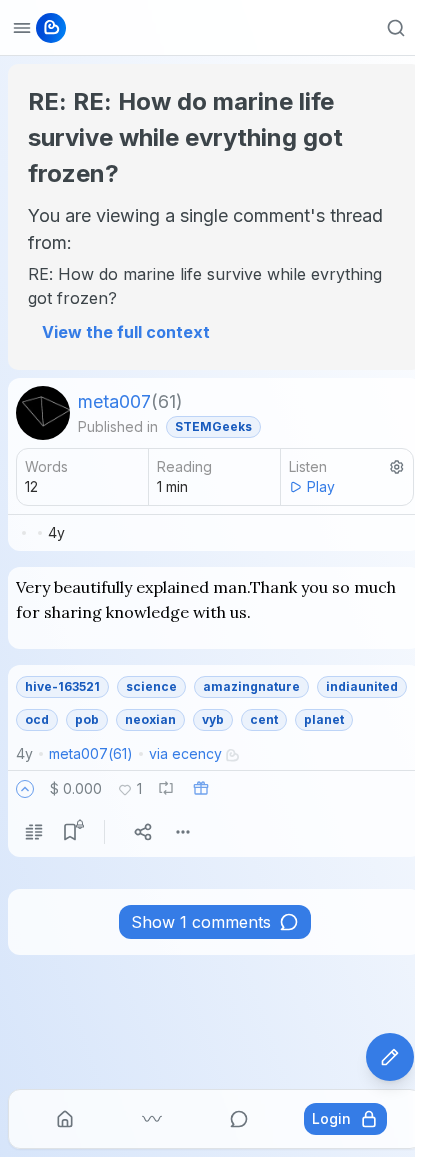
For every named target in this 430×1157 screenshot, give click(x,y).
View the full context (126, 332)
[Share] (143, 832)
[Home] (65, 1119)
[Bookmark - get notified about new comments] (70, 832)
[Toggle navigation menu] (22, 28)
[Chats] (239, 1119)
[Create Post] (390, 1057)
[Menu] (183, 832)
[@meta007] (43, 413)
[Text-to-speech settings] (397, 467)
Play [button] (321, 486)
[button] (25, 789)
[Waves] (152, 1119)
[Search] (396, 28)
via (185, 753)
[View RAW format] (34, 832)
